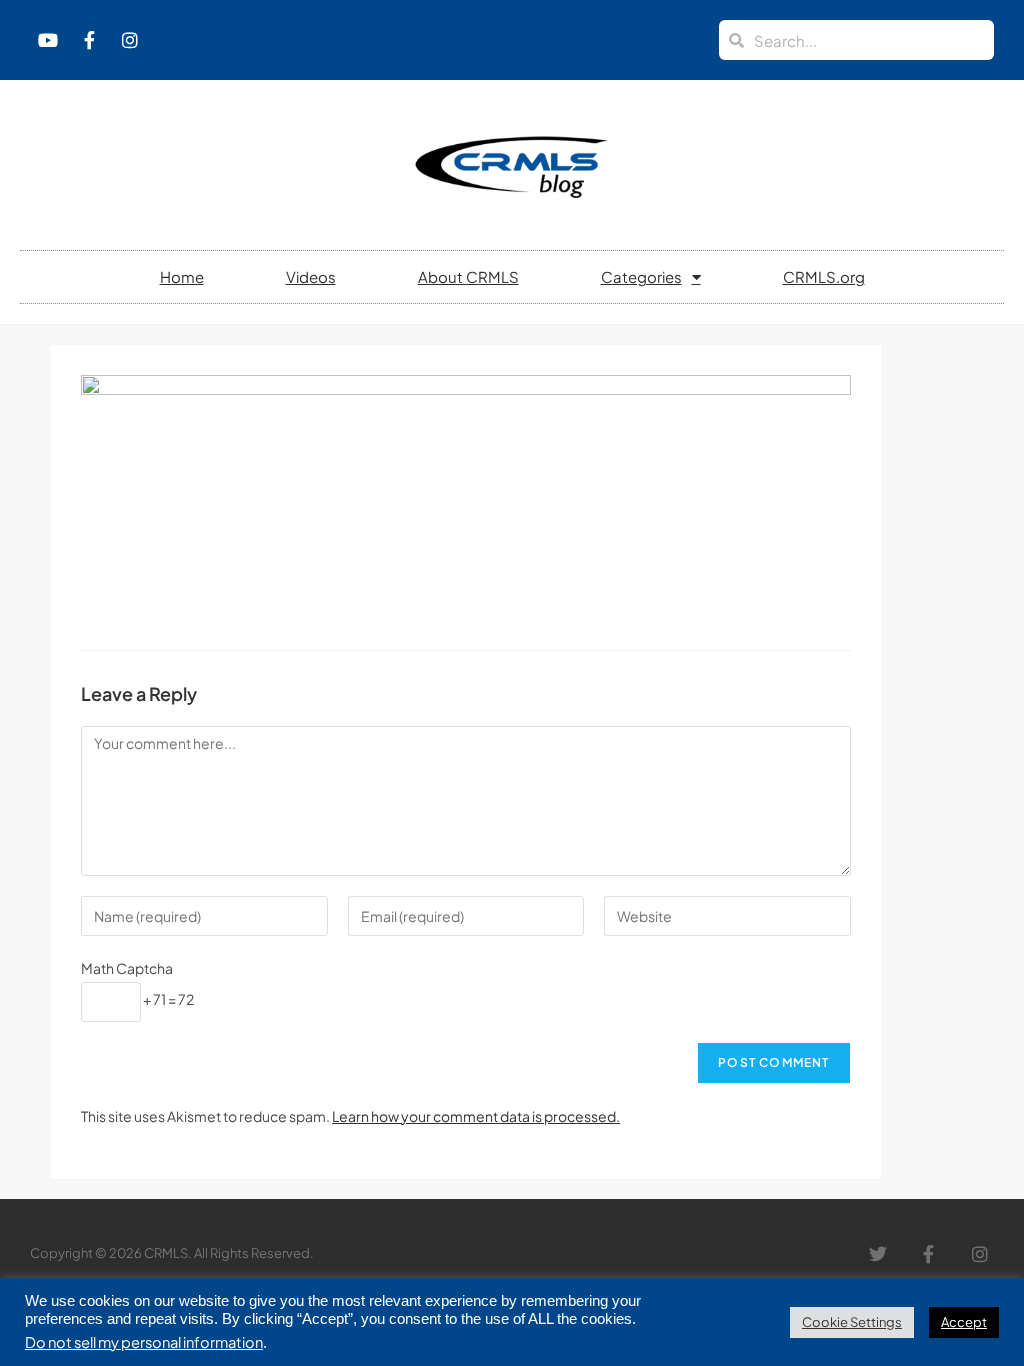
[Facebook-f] (89, 40)
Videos (311, 276)
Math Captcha (127, 968)
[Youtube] (48, 40)
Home (182, 276)
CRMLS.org (824, 276)
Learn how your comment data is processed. (476, 1116)
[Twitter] (878, 1253)
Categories (641, 276)
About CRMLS (468, 276)
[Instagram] (130, 40)
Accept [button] (964, 1322)
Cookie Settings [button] (852, 1322)
